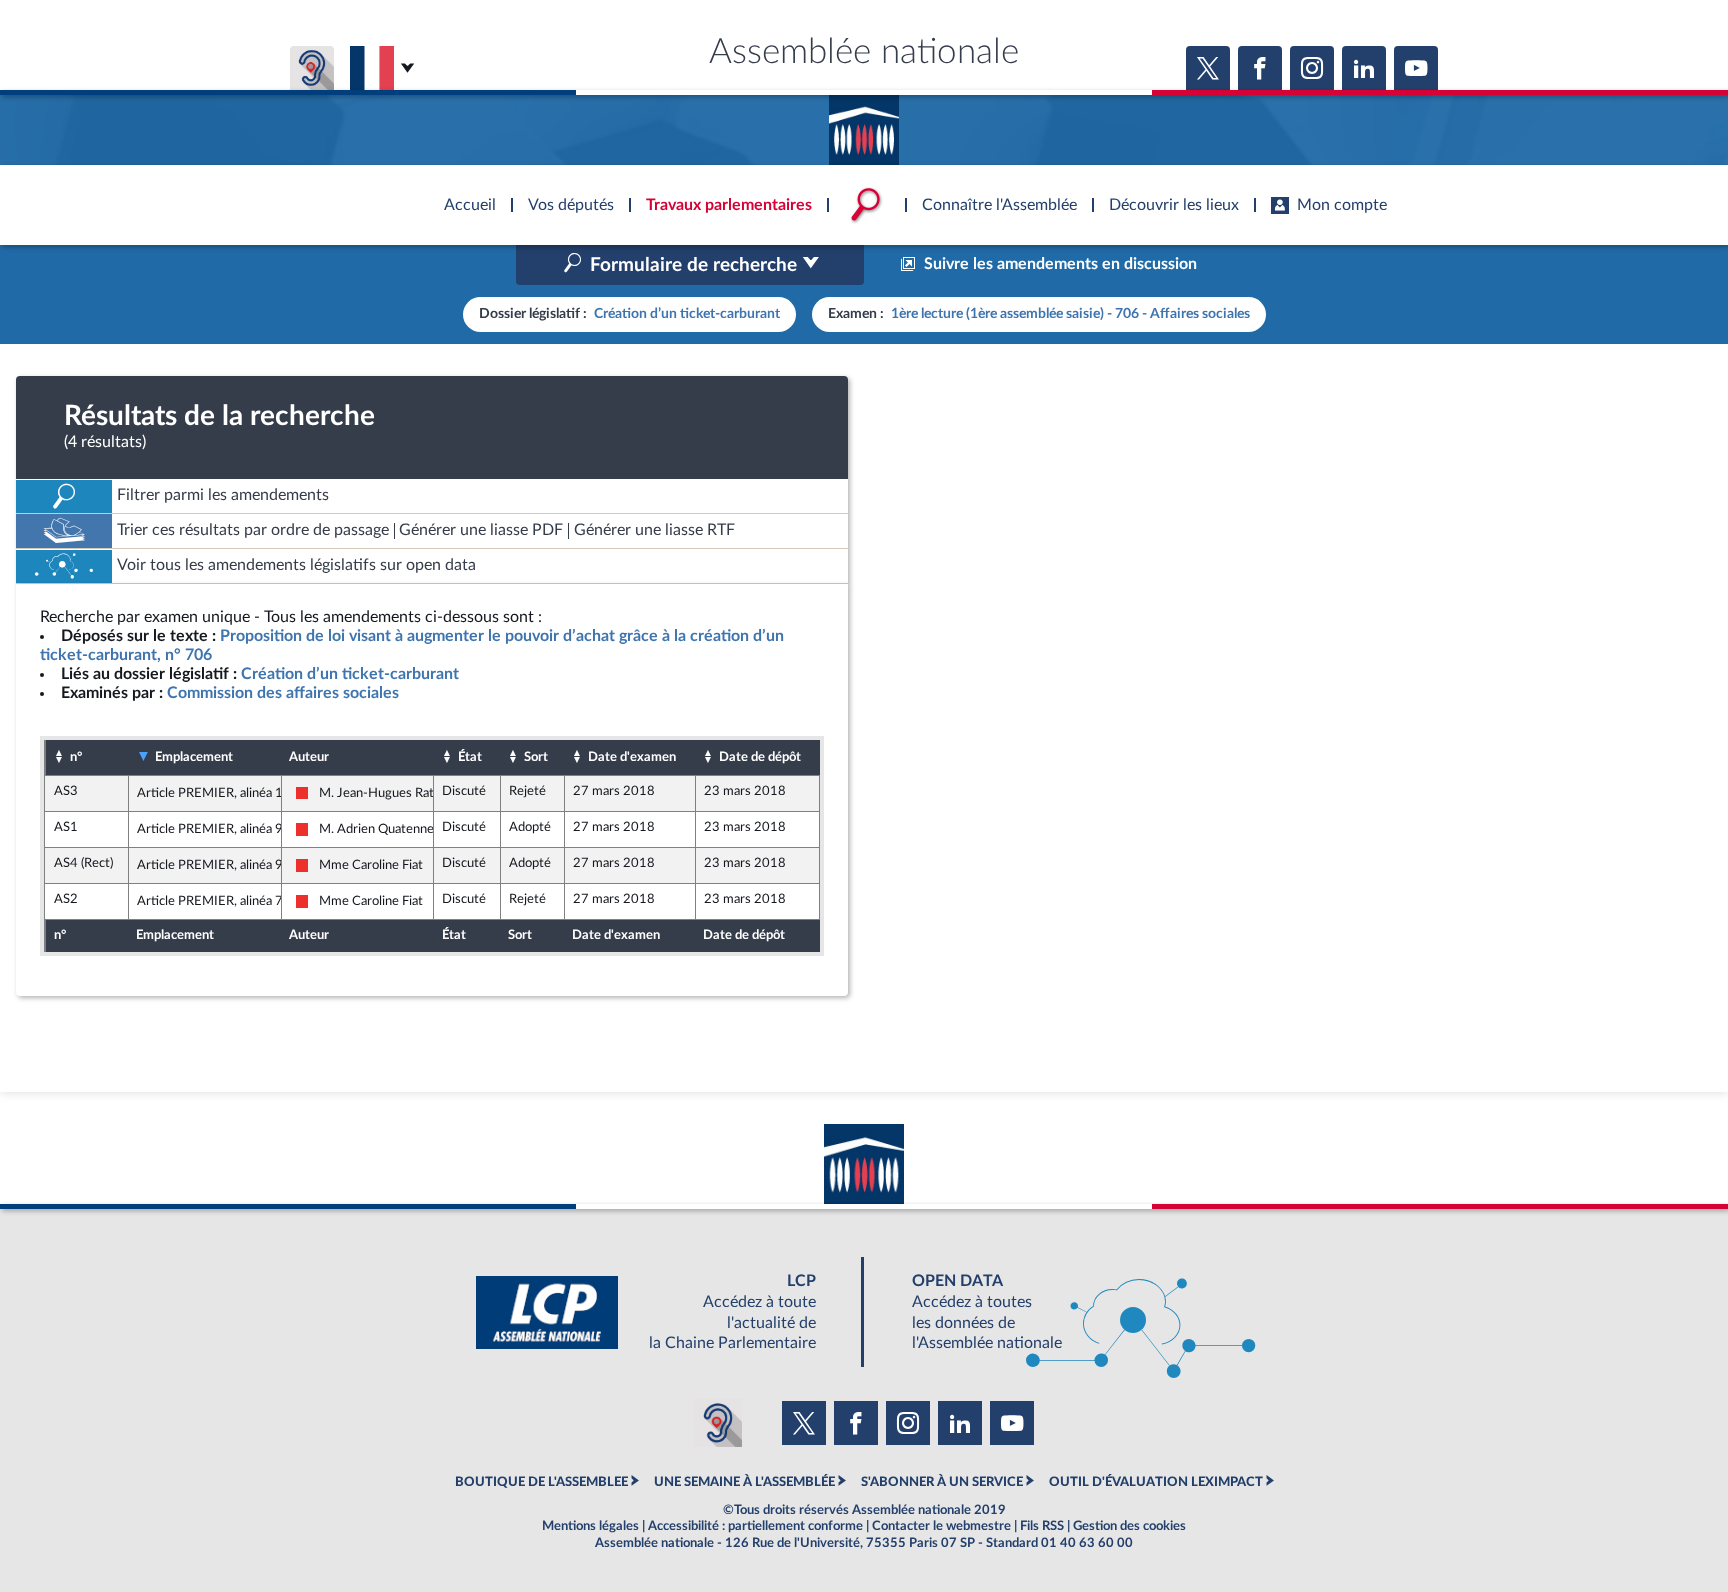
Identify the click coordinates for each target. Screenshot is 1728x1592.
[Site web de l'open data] (1066, 1312)
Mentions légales (590, 1526)
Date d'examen (632, 757)
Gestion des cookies (1129, 1526)
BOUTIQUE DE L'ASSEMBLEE (541, 1482)
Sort (536, 757)
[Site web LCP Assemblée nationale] (662, 1312)
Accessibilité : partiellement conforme (755, 1526)
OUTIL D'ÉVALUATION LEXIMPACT (1156, 1482)
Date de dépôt (760, 757)
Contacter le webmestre (941, 1526)
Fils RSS (1042, 1526)
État (470, 757)
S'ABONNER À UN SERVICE (942, 1482)
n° (76, 757)
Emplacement (194, 757)
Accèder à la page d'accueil (864, 123)
